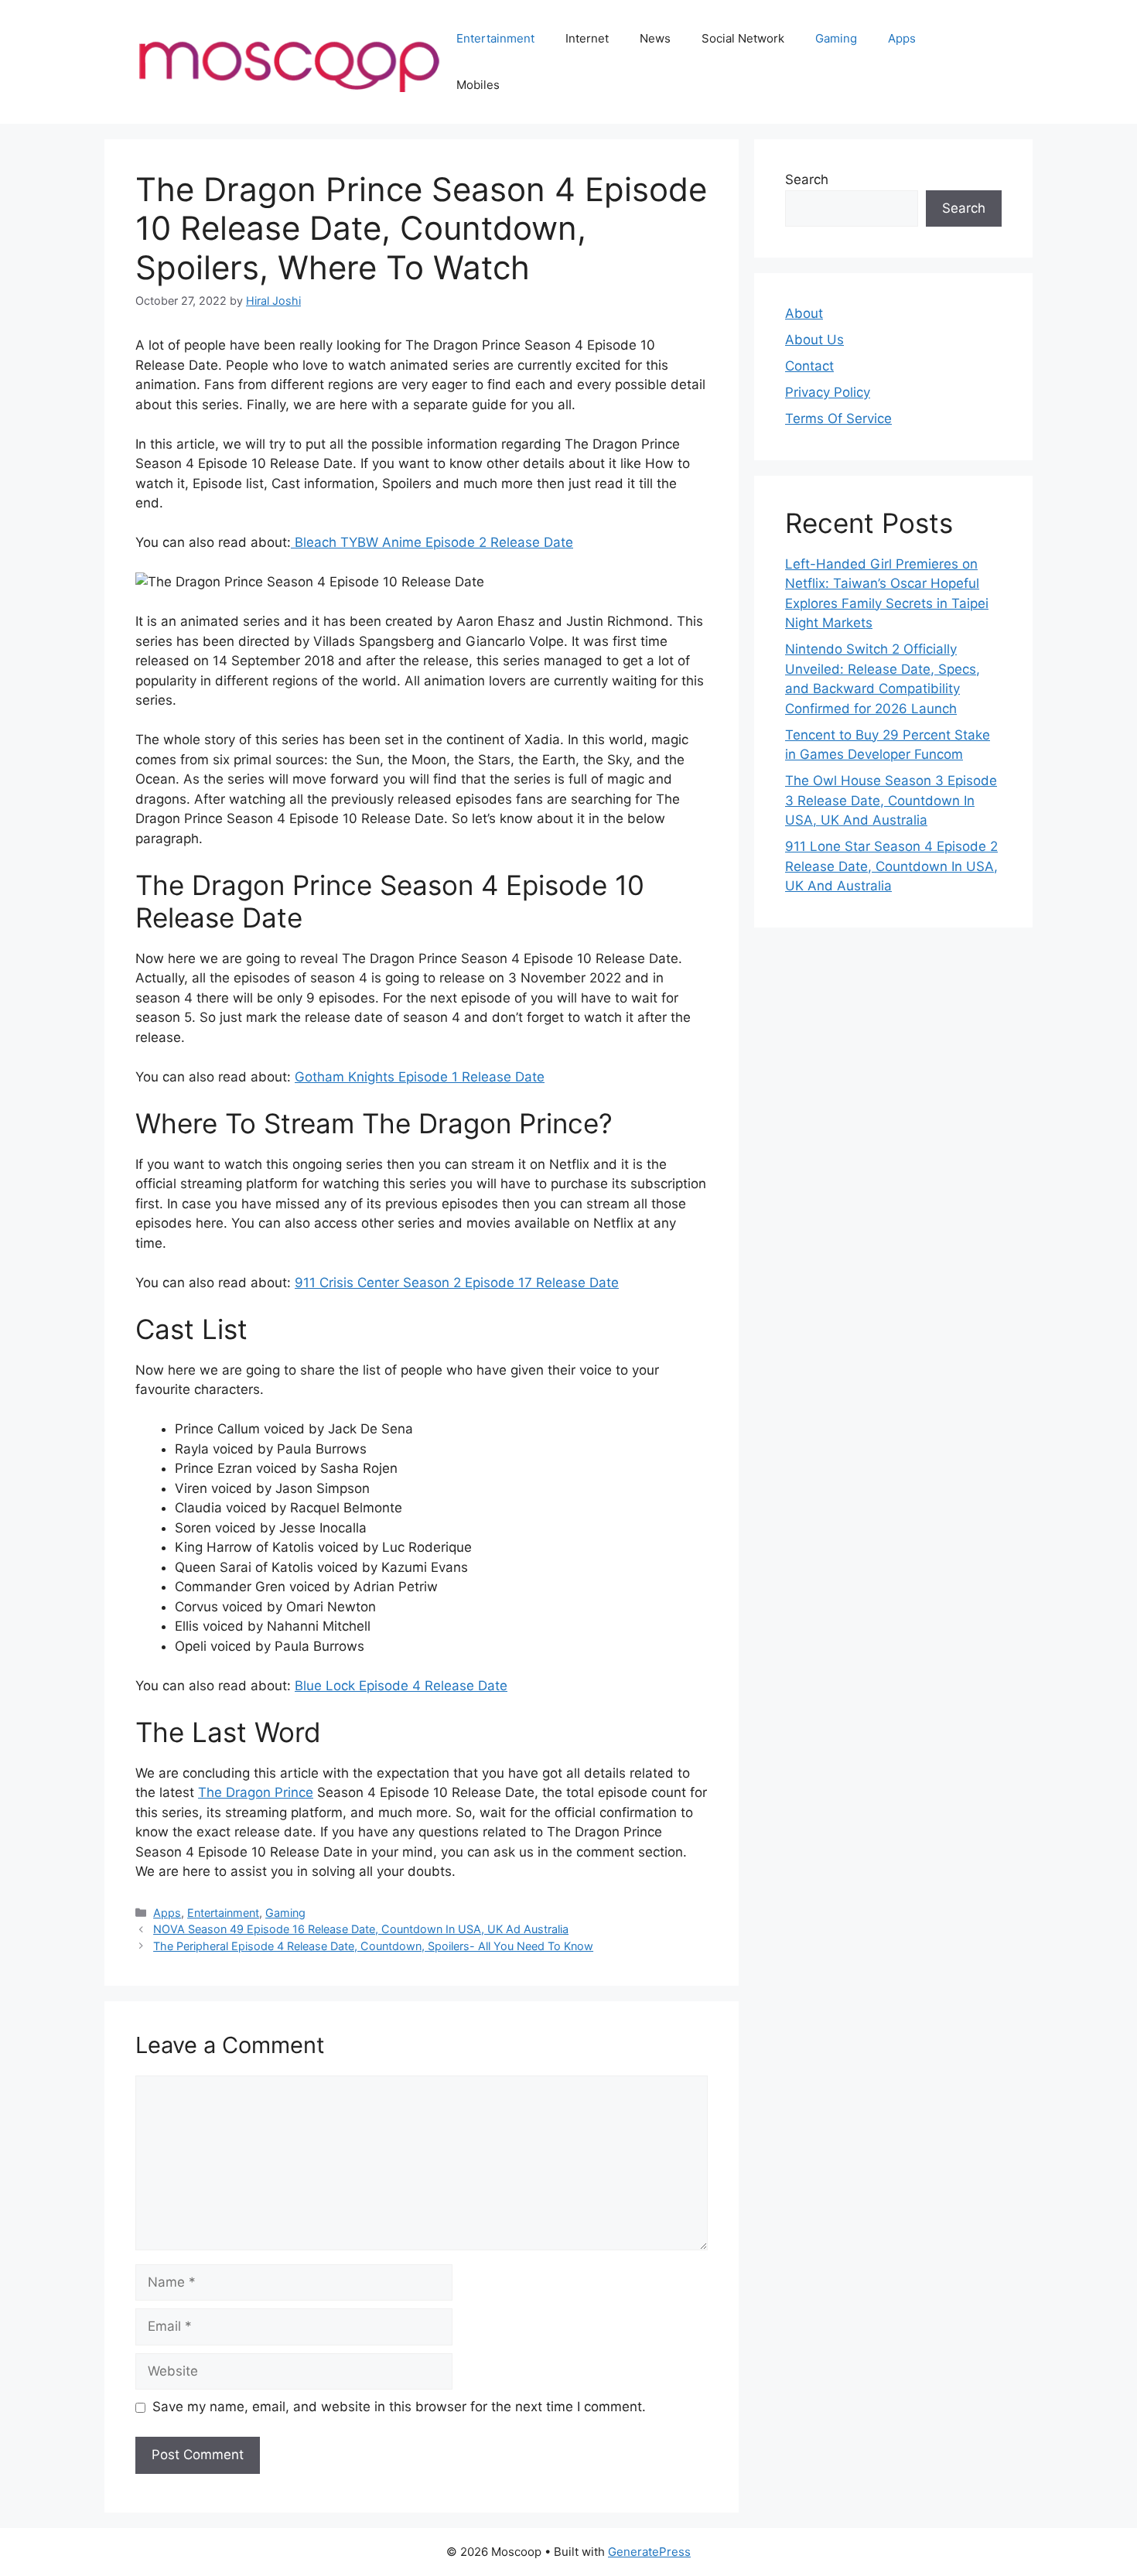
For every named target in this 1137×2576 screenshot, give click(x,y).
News (655, 38)
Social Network (743, 38)
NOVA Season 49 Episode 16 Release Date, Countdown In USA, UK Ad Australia (361, 1929)
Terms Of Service (838, 419)
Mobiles (478, 85)
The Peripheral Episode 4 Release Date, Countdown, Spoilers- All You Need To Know (373, 1946)
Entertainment (495, 38)
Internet (587, 38)
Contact (809, 366)
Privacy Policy (828, 392)
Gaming (836, 38)
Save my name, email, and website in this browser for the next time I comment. (399, 2407)
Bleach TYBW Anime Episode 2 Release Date (432, 542)
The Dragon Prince (256, 1792)
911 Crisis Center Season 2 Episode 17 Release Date (457, 1283)
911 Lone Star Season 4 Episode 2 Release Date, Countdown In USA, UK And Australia (891, 866)
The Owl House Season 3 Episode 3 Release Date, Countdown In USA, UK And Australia (891, 800)
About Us (814, 340)
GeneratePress (649, 2552)
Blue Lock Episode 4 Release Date (401, 1686)
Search (807, 179)
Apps (902, 38)
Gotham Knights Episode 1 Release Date (420, 1077)
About (804, 313)
